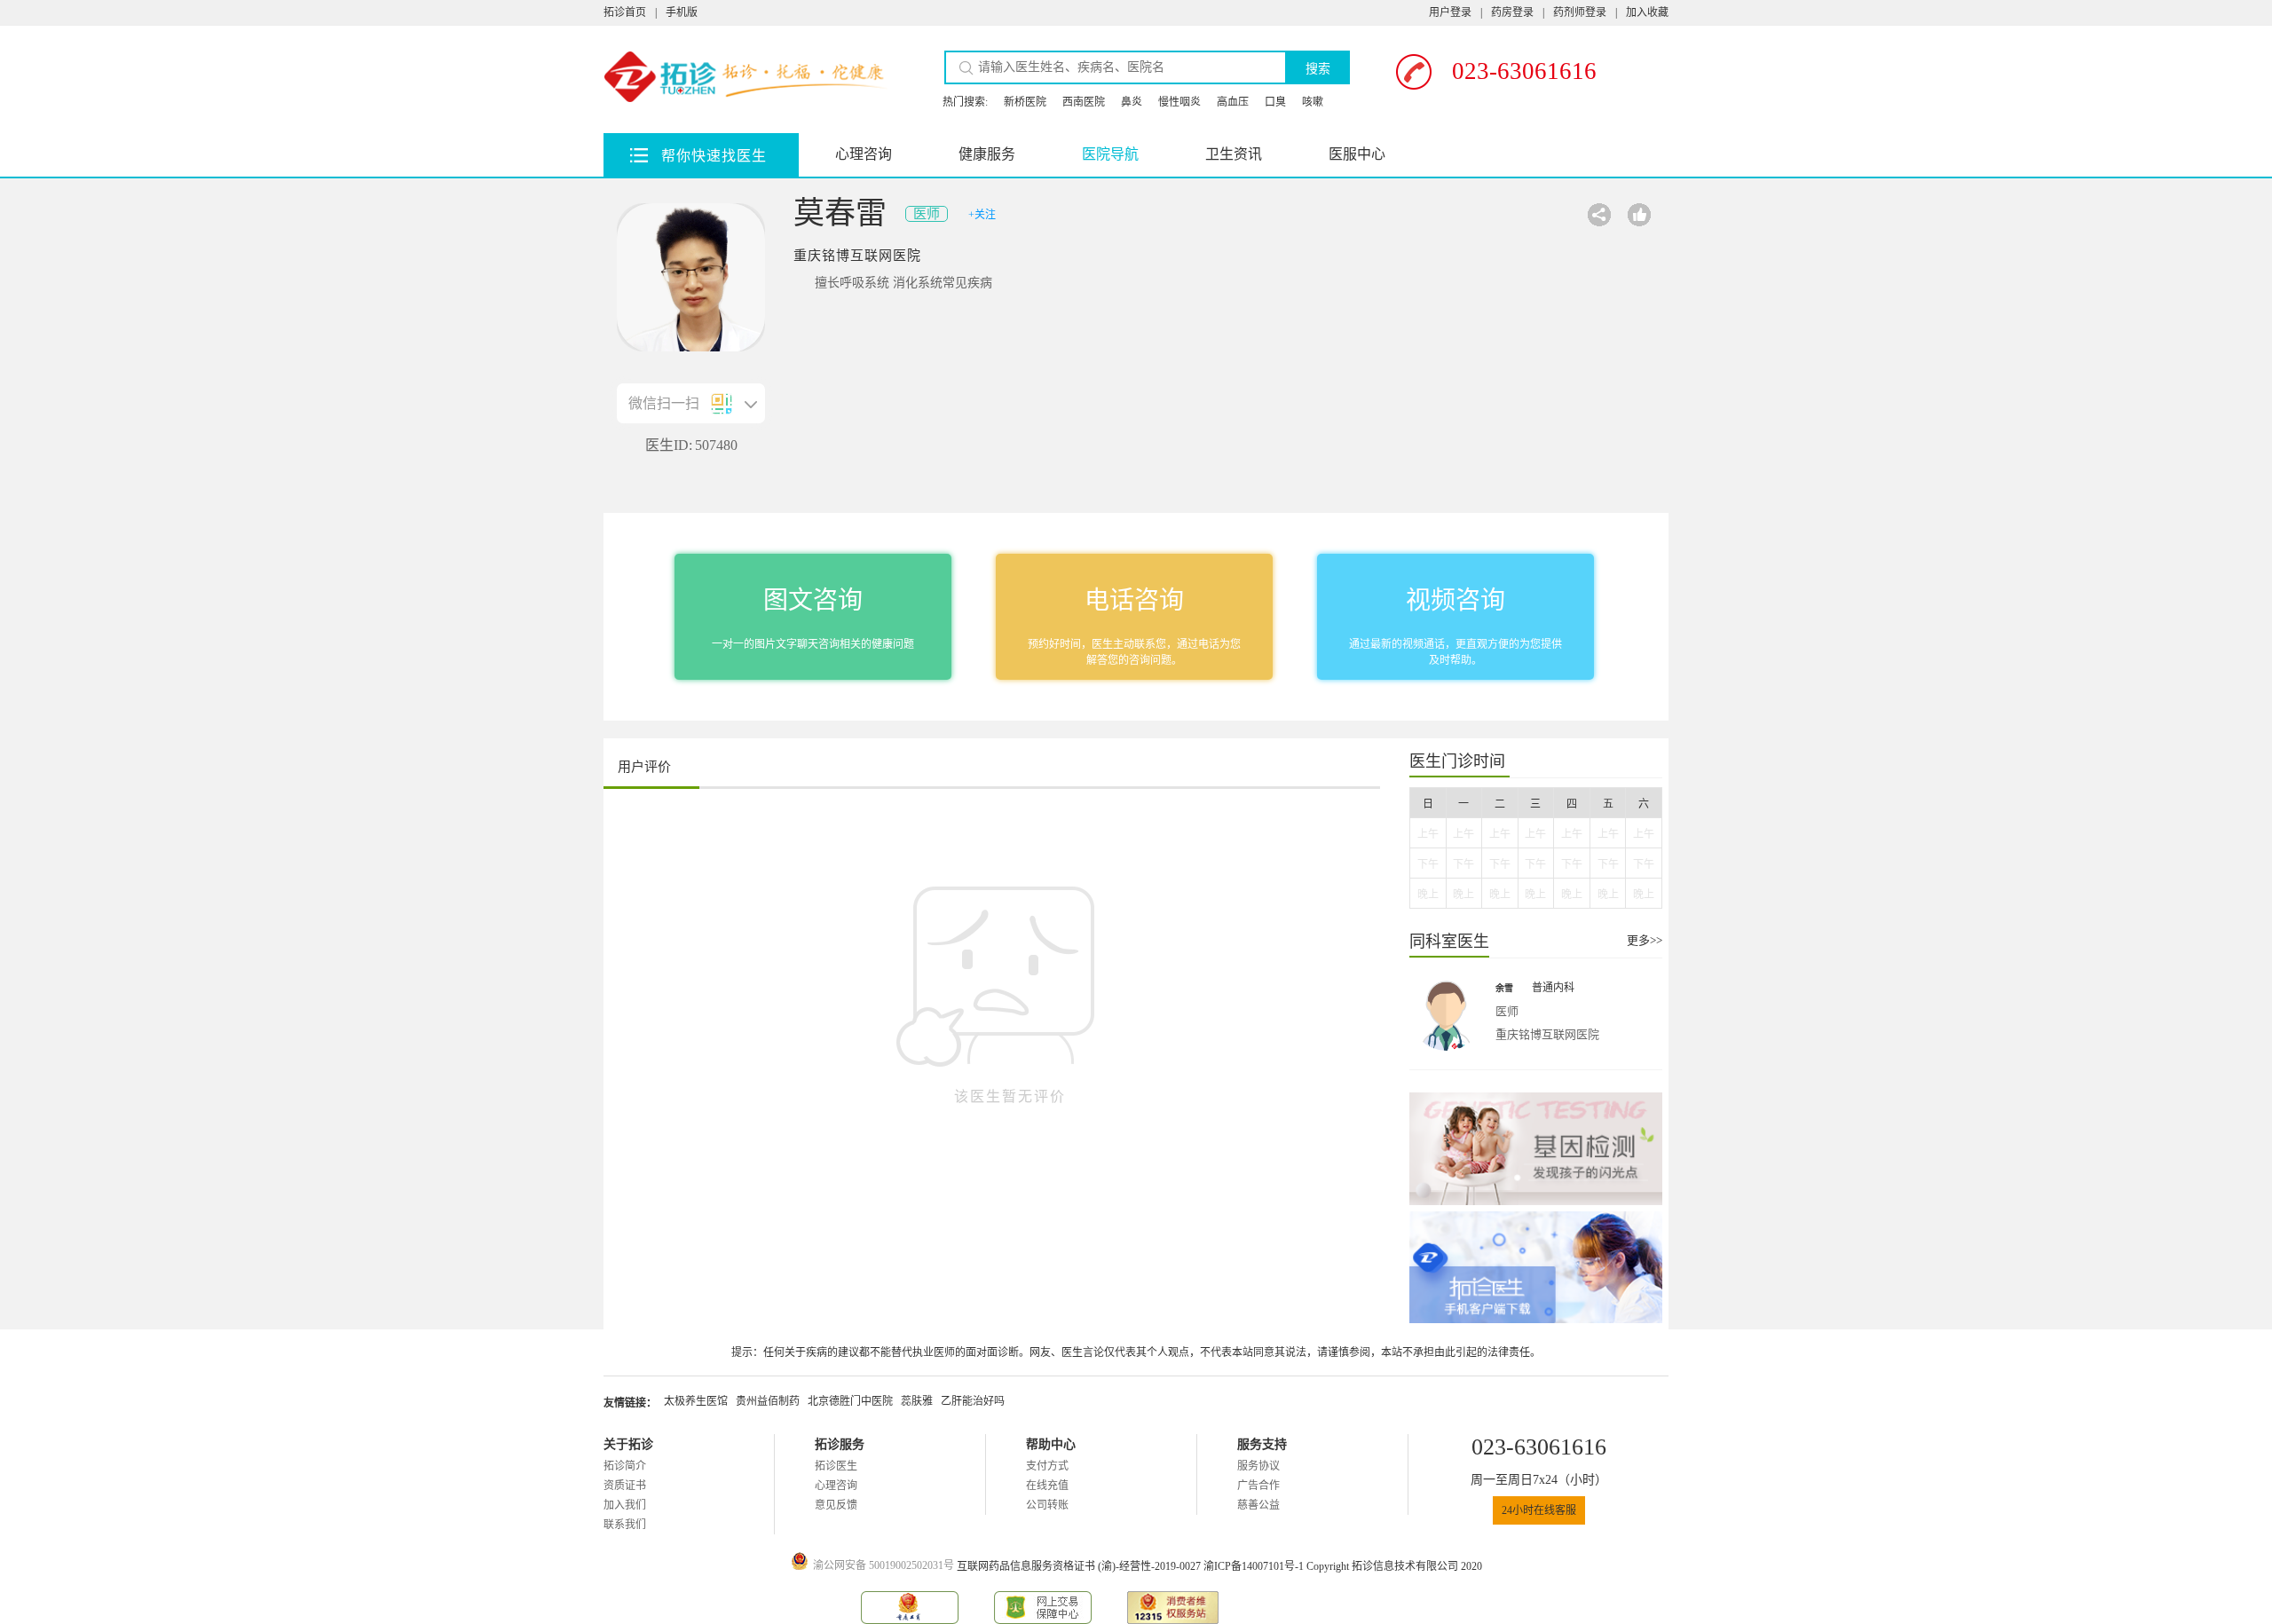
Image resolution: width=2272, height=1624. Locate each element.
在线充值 (1047, 1486)
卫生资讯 (1234, 154)
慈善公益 (1258, 1505)
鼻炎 (1132, 102)
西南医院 (1084, 102)
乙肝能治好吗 (973, 1401)
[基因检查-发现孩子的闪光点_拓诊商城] (1536, 1149)
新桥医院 (1025, 102)
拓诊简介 (625, 1466)
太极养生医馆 (696, 1401)
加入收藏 (1647, 12)
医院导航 (1110, 154)
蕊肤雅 (917, 1401)
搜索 (1318, 69)
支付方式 (1047, 1466)
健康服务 (987, 154)
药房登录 (1512, 12)
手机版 (682, 12)
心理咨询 (864, 154)
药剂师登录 (1580, 12)
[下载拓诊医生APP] (1536, 1268)
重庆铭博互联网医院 (857, 256)
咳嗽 (1313, 102)
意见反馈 (836, 1505)
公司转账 (1047, 1505)
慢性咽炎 (1179, 102)
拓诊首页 (625, 12)
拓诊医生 (836, 1466)
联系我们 (625, 1525)
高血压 (1233, 102)
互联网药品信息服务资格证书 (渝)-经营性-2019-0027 (1080, 1566)
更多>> (1645, 940)
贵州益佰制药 (768, 1401)
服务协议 (1258, 1466)
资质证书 (625, 1486)
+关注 (982, 215)
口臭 (1275, 102)
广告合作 (1258, 1486)
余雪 (1504, 988)
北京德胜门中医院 (850, 1401)
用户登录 (1450, 12)
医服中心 (1357, 154)
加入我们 (625, 1505)
